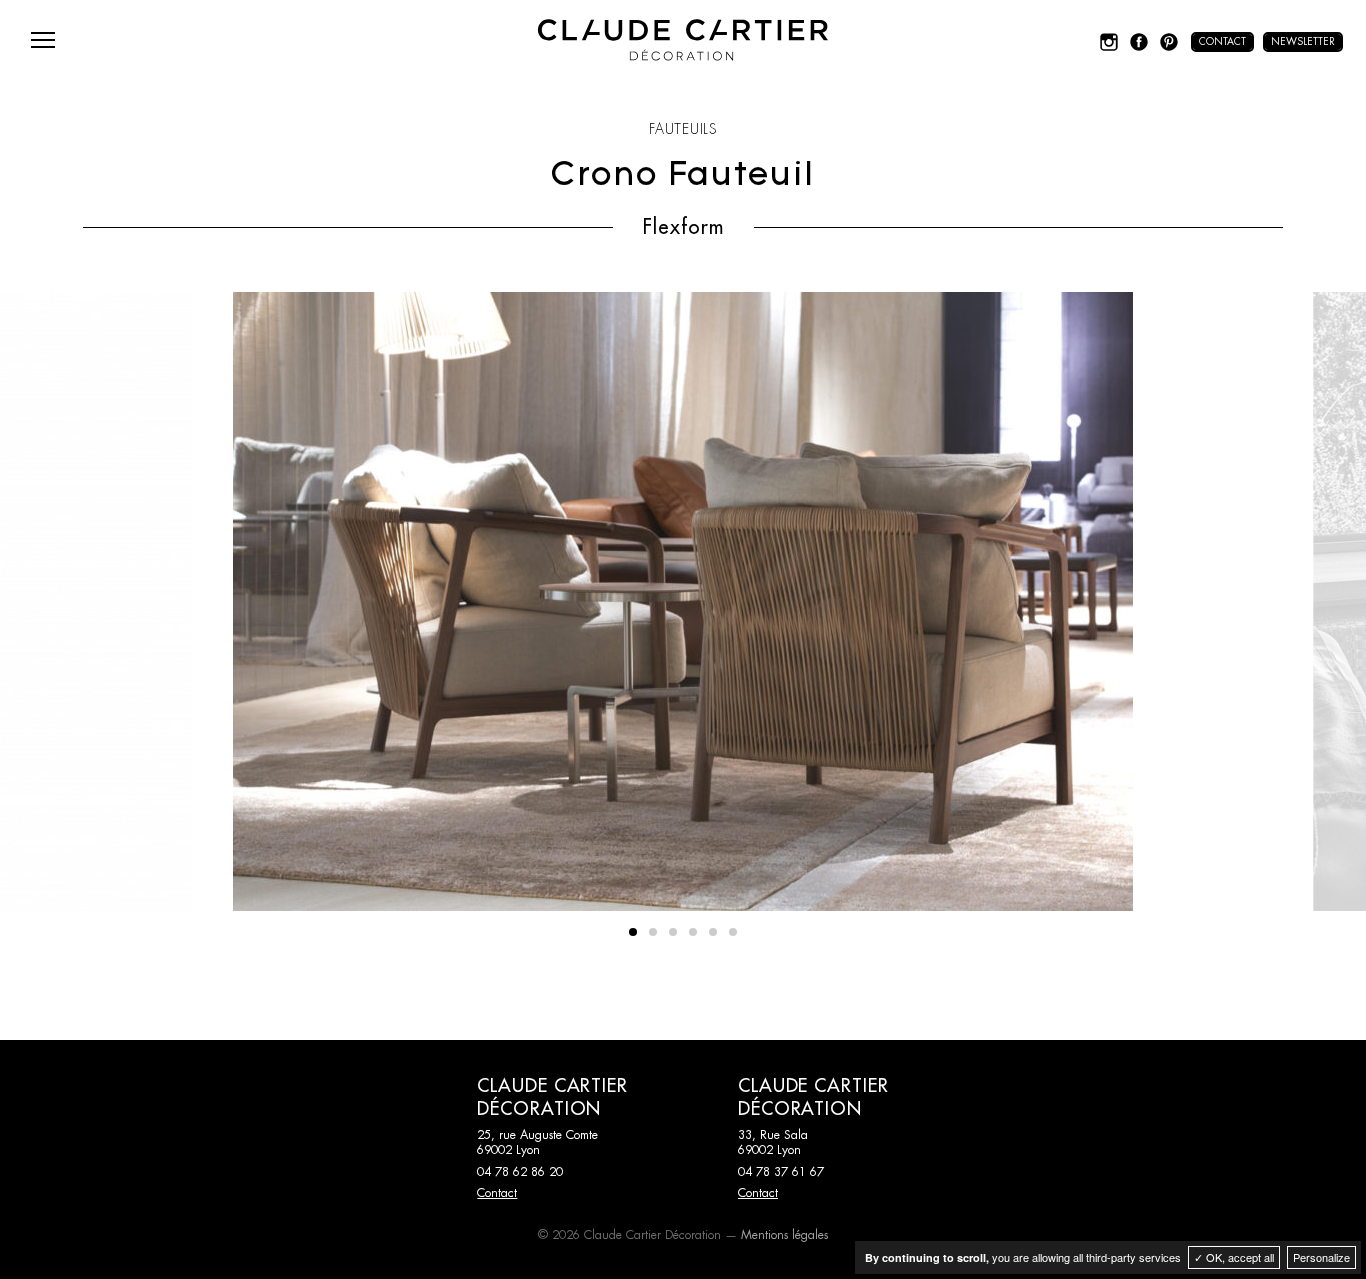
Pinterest (1169, 42)
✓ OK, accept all (1234, 1257)
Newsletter (1303, 42)
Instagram (1109, 42)
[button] (633, 932)
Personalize (1321, 1257)
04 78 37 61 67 (781, 1172)
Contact (1222, 42)
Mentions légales (784, 1235)
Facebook (1139, 42)
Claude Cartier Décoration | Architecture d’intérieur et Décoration (683, 40)
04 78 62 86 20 (520, 1172)
